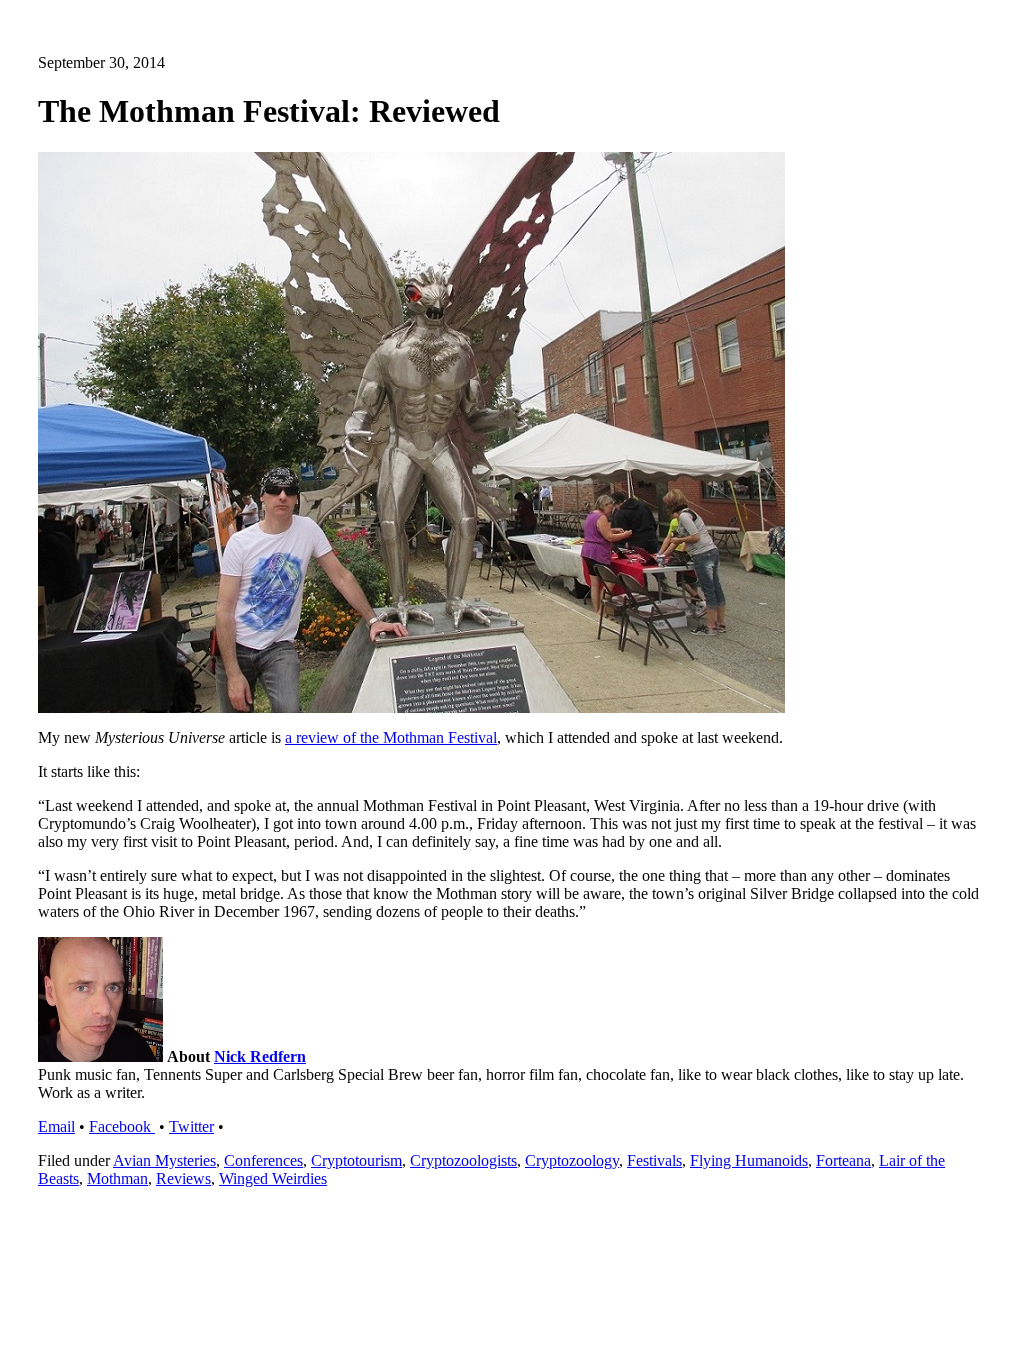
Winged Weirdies (273, 1178)
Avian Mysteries (164, 1160)
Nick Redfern (260, 1056)
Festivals (654, 1160)
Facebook (122, 1126)
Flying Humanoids (749, 1160)
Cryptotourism (356, 1160)
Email (56, 1126)
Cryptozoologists (463, 1160)
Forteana (843, 1160)
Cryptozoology (572, 1160)
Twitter (191, 1126)
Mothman (117, 1178)
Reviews (183, 1178)
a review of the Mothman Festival (391, 737)
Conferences (263, 1160)
